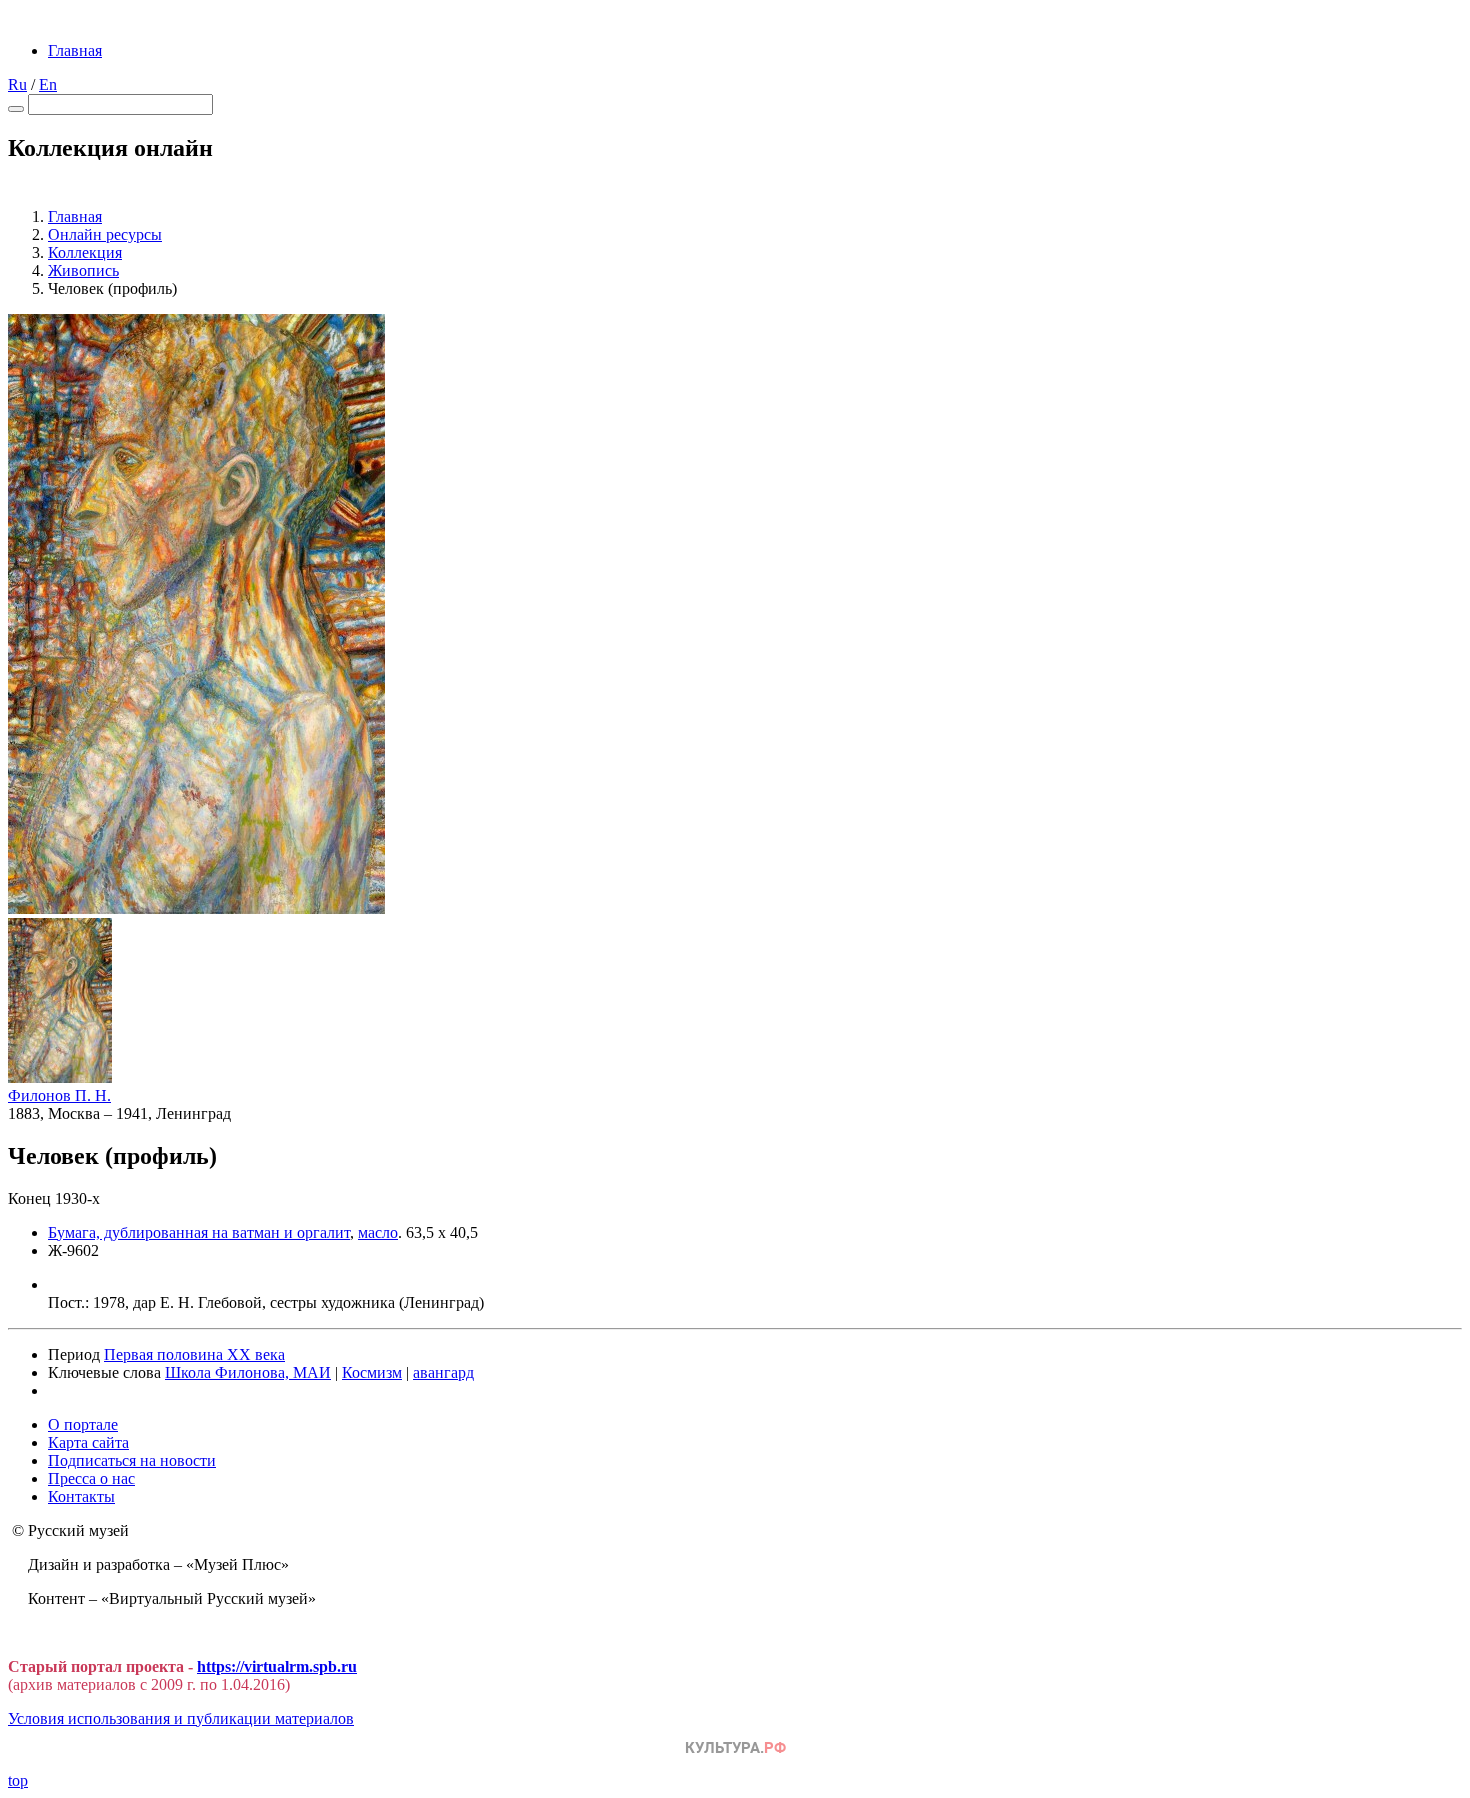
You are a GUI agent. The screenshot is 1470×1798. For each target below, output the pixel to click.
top (18, 1780)
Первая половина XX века (194, 1354)
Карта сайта (88, 1442)
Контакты (81, 1496)
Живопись (83, 270)
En (48, 84)
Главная (75, 50)
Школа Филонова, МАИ (248, 1372)
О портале (83, 1424)
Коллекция (85, 252)
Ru (17, 84)
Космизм (372, 1372)
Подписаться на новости (132, 1460)
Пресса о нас (91, 1478)
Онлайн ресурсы (105, 234)
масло (378, 1232)
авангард (443, 1372)
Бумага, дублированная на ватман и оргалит (199, 1232)
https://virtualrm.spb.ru (277, 1666)
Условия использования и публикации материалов (181, 1718)
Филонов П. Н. (59, 1095)
